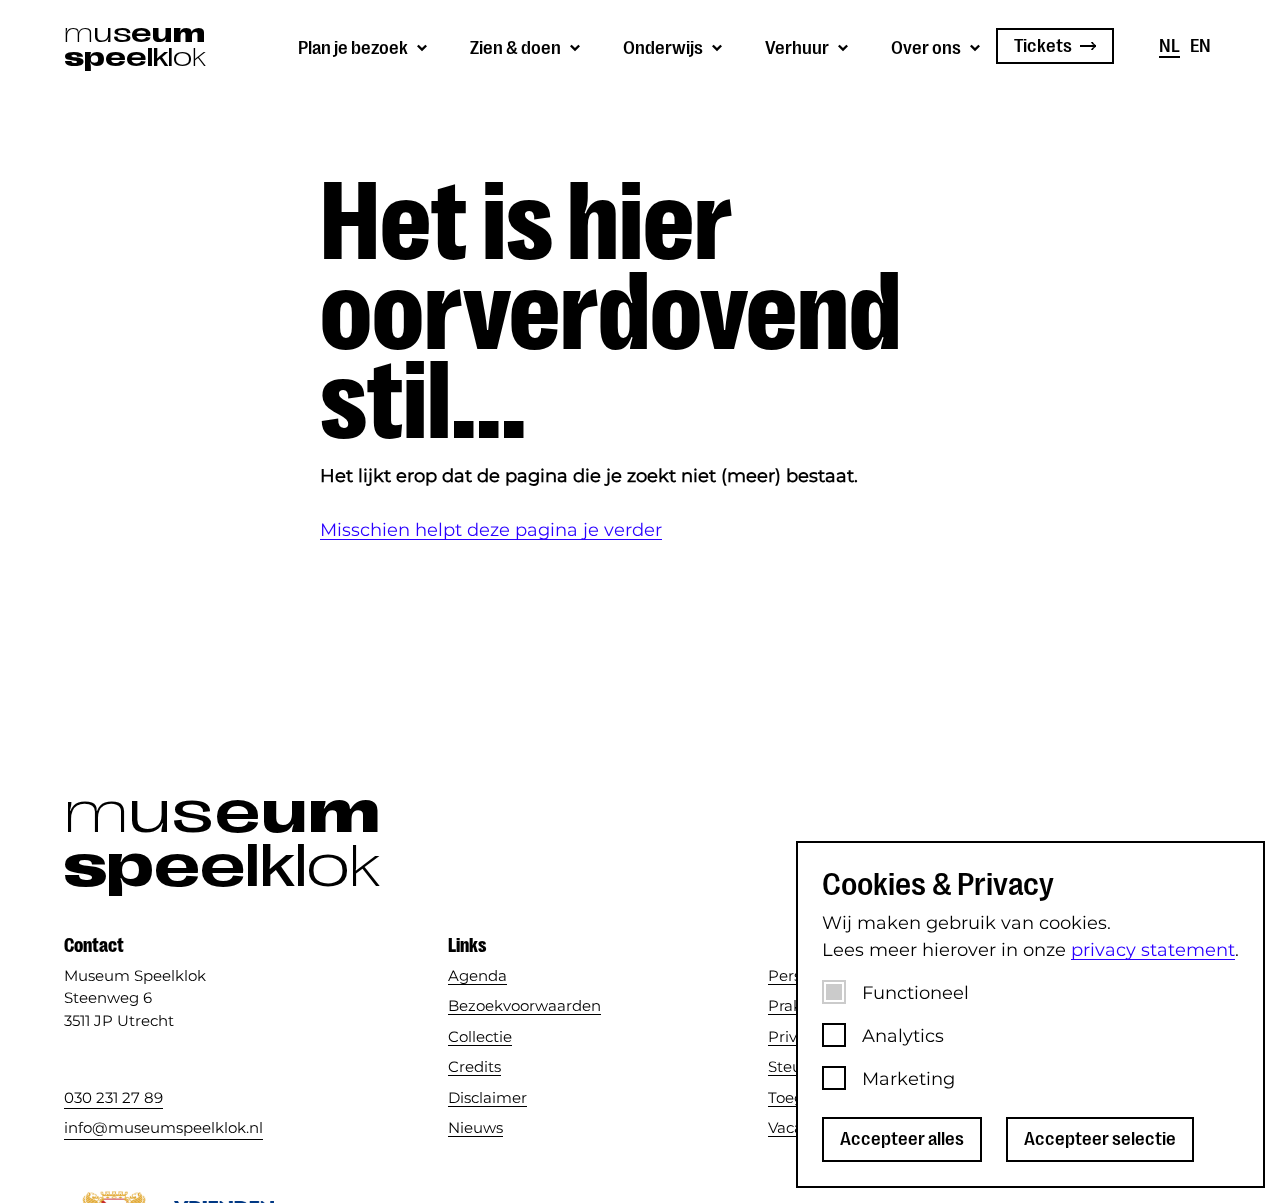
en (1200, 46)
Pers (784, 975)
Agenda (477, 975)
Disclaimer (487, 1097)
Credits (474, 1066)
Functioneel (915, 993)
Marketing (908, 1079)
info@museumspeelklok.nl (163, 1127)
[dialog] (1030, 1014)
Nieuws (475, 1127)
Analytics (903, 1036)
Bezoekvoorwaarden (524, 1005)
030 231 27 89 (113, 1097)
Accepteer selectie (1100, 1139)
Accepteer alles (902, 1139)
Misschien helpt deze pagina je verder (491, 530)
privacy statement (1153, 950)
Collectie (480, 1036)
